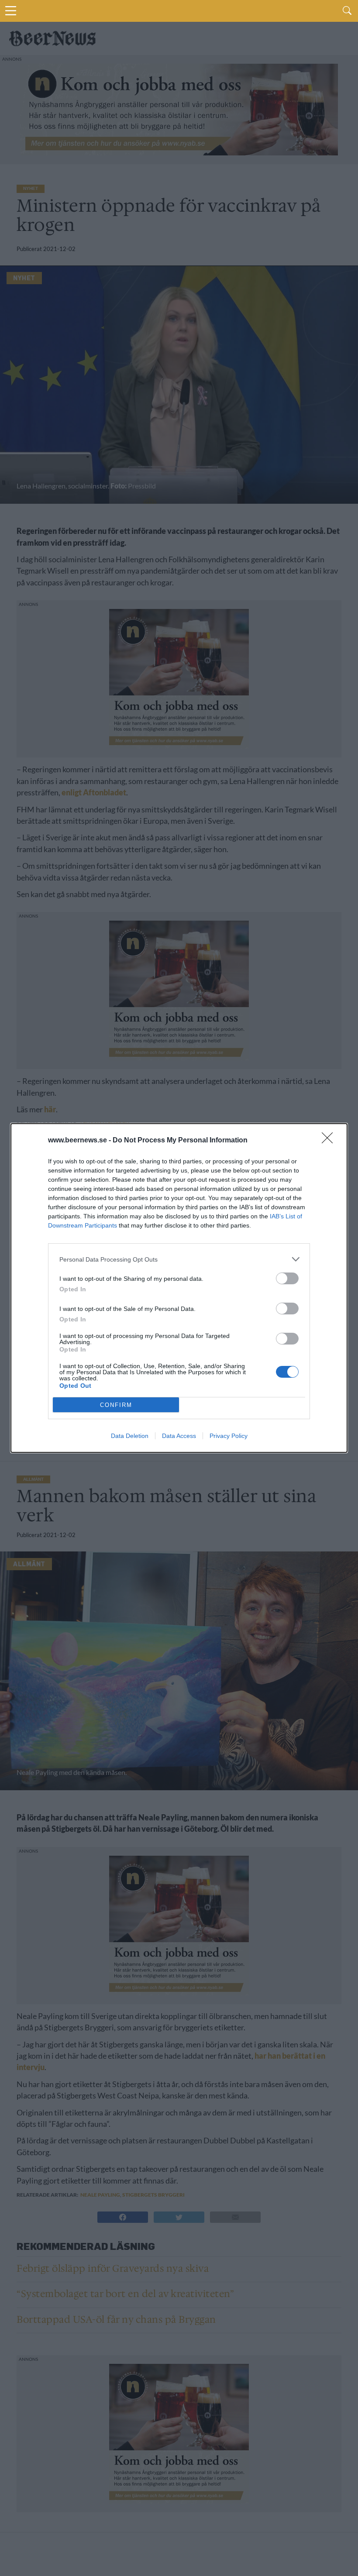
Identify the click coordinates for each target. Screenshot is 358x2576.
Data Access (179, 1436)
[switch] (287, 1278)
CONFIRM (116, 1405)
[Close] (330, 1141)
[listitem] (179, 1259)
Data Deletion (130, 1436)
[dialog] (179, 1288)
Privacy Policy (229, 1436)
